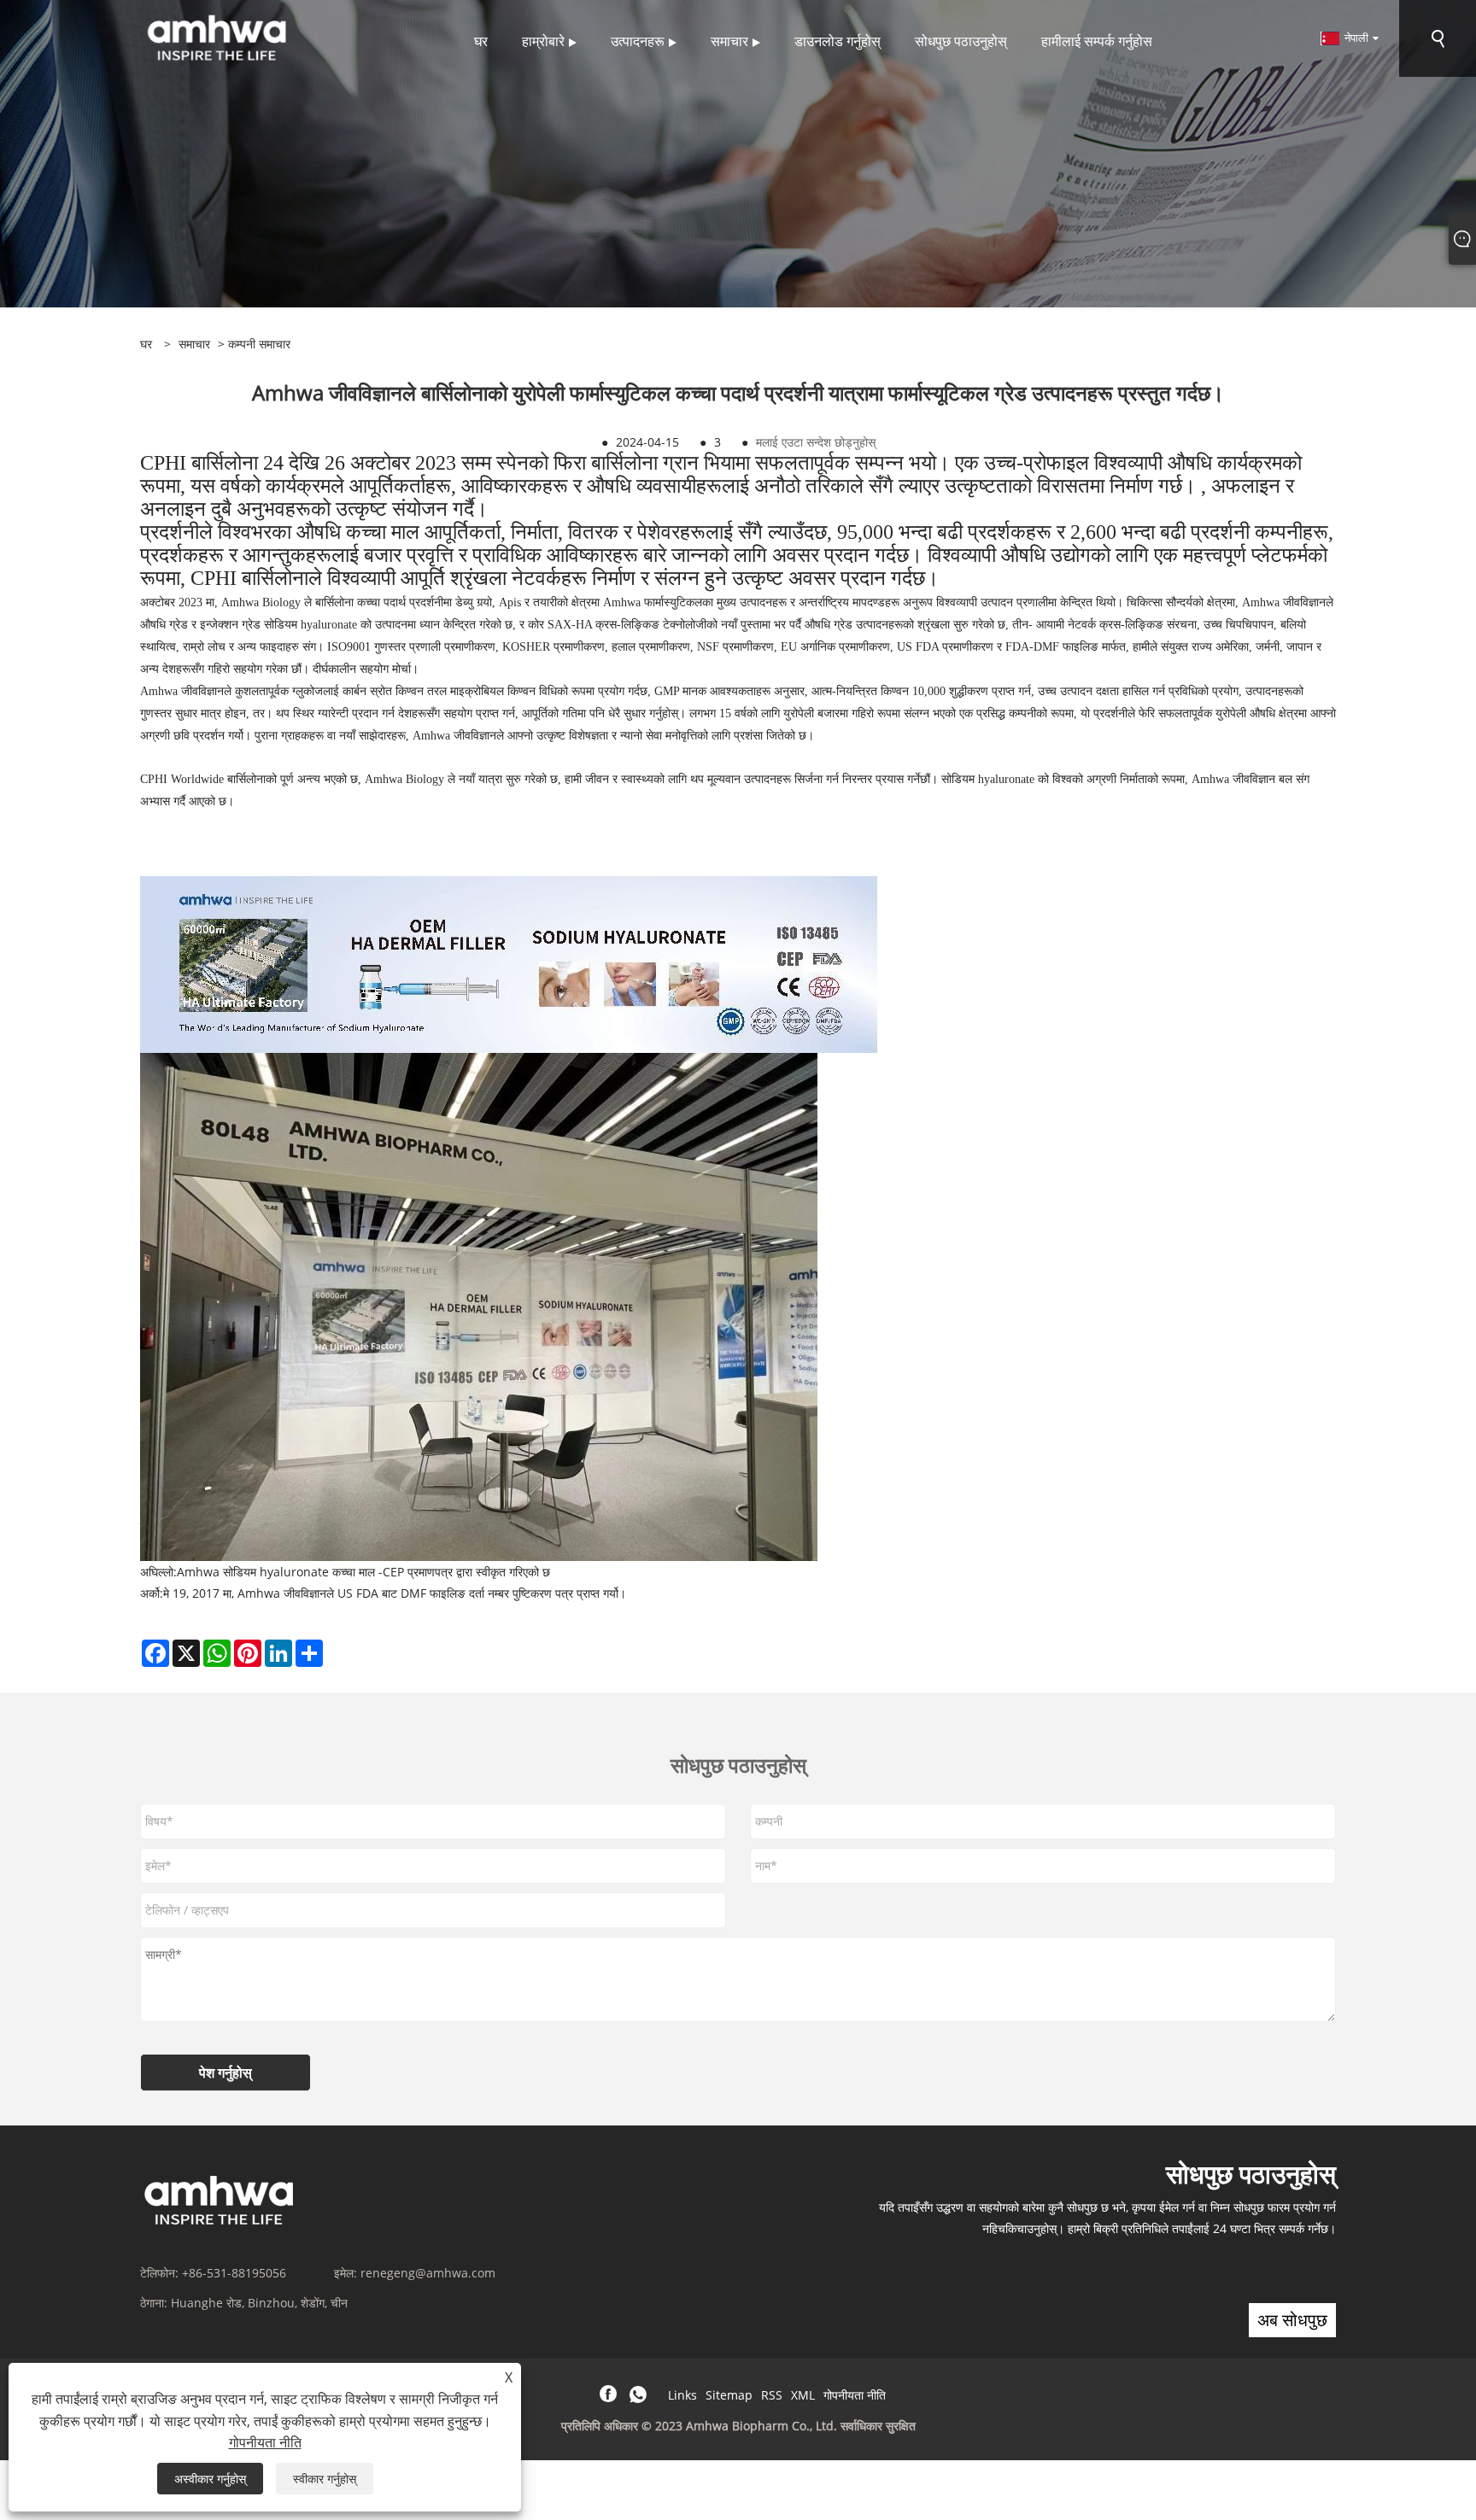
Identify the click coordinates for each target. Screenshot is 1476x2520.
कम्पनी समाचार (259, 344)
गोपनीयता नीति (855, 2395)
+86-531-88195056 (234, 2273)
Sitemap (729, 2395)
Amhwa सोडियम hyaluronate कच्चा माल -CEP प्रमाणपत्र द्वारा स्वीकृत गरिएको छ (363, 1572)
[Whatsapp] (638, 2394)
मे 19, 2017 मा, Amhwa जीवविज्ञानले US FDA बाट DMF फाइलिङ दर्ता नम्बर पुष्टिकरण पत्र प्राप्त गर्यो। (395, 1593)
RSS (772, 2395)
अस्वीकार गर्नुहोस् (210, 2479)
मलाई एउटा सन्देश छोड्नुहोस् (816, 442)
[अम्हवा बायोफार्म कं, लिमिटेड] (217, 37)
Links (682, 2395)
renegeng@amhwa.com (428, 2273)
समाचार (194, 344)
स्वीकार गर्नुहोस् (325, 2479)
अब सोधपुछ (1292, 2320)
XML (803, 2395)
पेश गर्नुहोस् (225, 2073)
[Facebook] (608, 2394)
